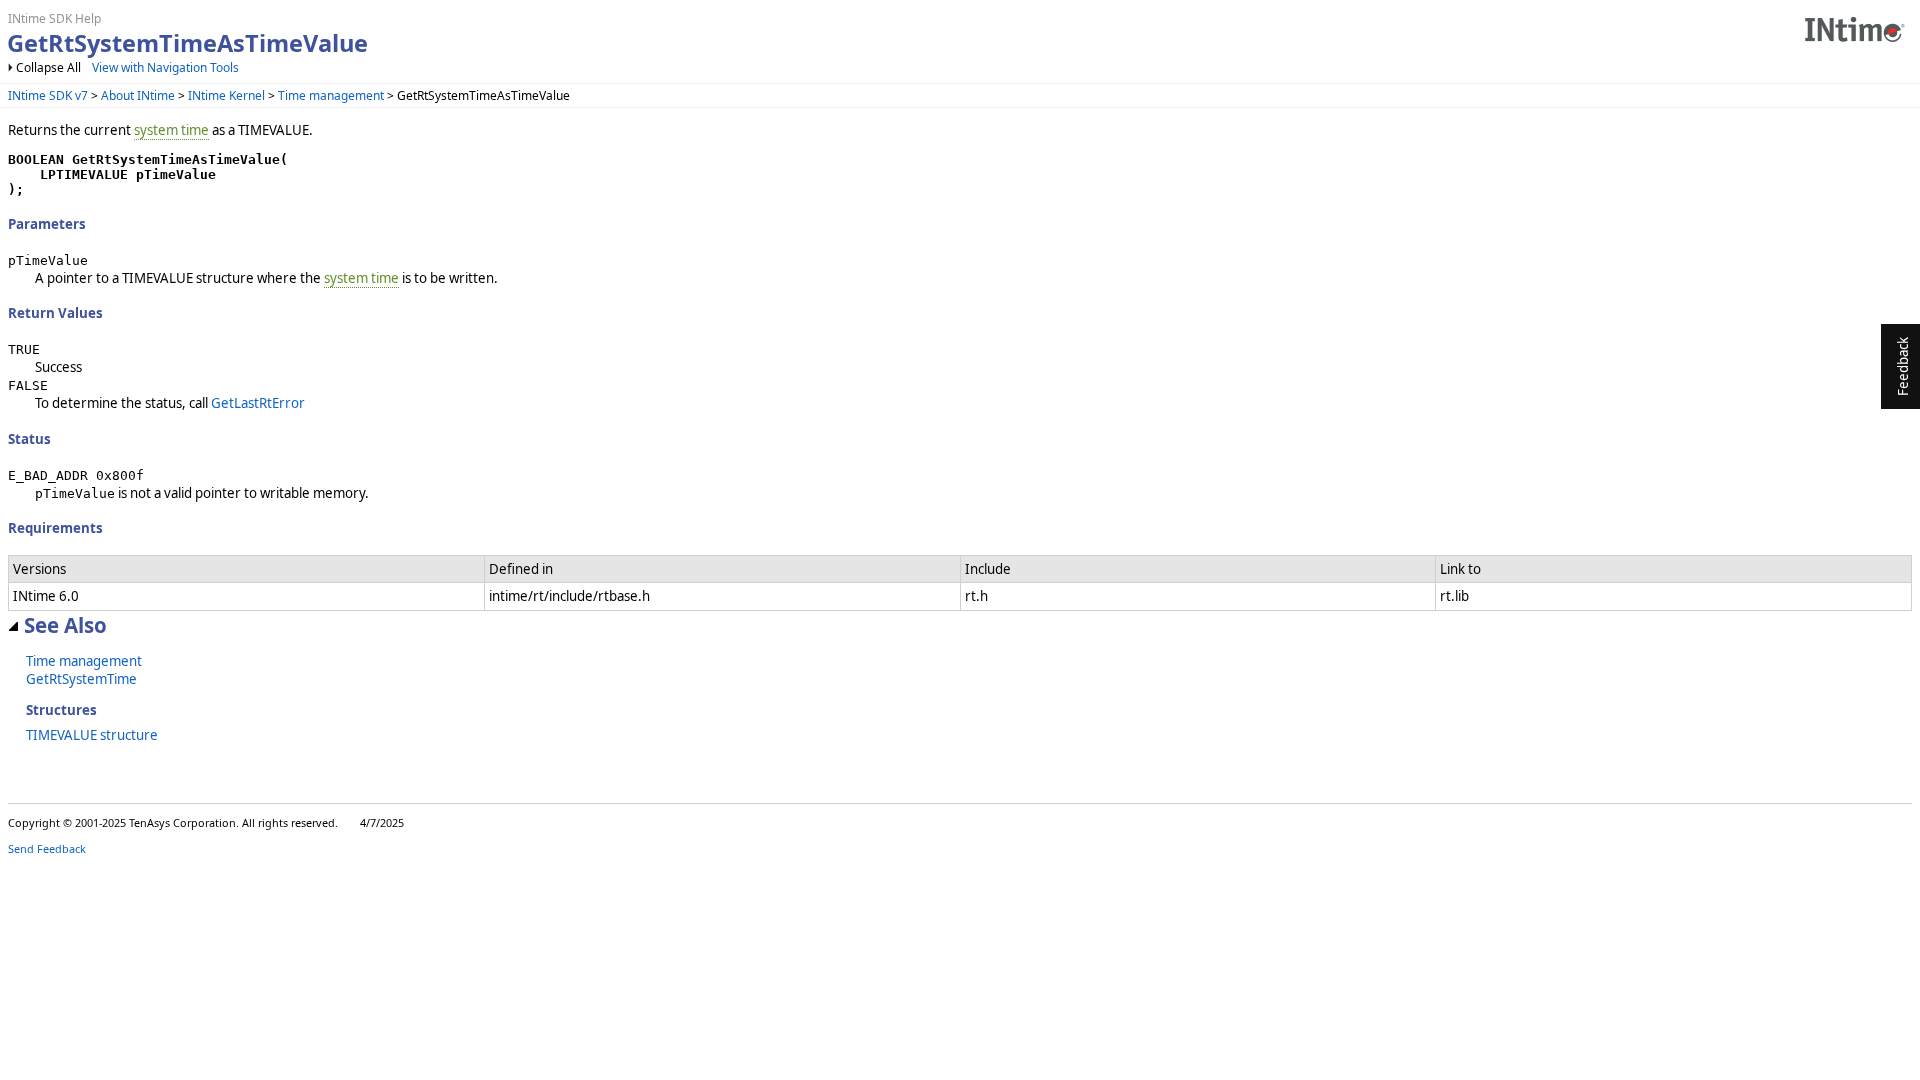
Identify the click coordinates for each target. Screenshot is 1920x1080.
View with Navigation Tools (165, 67)
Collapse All (48, 67)
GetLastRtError (258, 403)
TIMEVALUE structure (92, 735)
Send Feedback (47, 848)
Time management (331, 95)
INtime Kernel (226, 95)
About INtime (138, 95)
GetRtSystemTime (81, 679)
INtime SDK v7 (48, 95)
